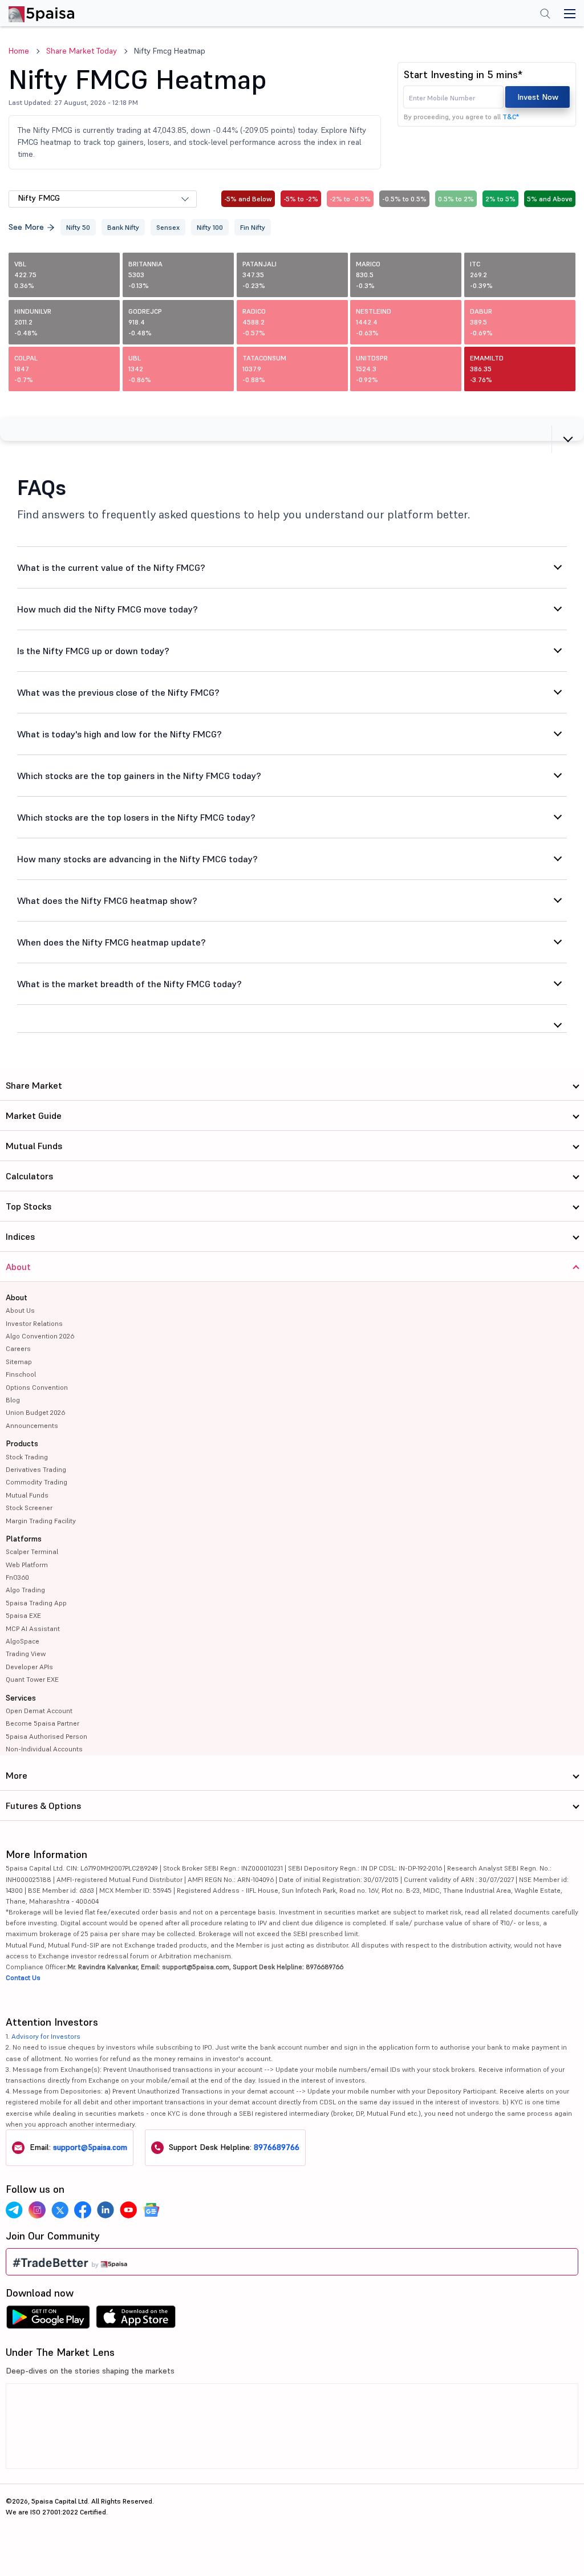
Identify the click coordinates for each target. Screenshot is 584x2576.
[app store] (136, 2320)
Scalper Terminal (32, 1551)
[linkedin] (106, 2210)
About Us (20, 1310)
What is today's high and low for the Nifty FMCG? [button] (119, 734)
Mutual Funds (27, 1495)
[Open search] (545, 15)
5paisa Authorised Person (46, 1736)
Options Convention (37, 1387)
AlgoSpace (23, 1641)
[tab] (292, 429)
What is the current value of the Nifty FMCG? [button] (111, 567)
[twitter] (60, 2210)
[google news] (151, 2210)
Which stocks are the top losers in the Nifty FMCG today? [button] (136, 817)
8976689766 (277, 2147)
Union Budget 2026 (35, 1412)
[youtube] (128, 2210)
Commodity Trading (36, 1482)
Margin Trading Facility (41, 1521)
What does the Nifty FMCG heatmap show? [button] (107, 900)
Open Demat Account (39, 1711)
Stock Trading (27, 1457)
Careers (18, 1348)
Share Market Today (82, 51)
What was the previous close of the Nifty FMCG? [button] (118, 692)
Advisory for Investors (46, 2036)
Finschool (21, 1374)
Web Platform (27, 1565)
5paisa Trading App (36, 1603)
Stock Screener (29, 1508)
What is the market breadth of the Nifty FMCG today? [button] (129, 984)
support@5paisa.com (90, 2147)
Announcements (32, 1425)
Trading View (26, 1654)
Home (19, 51)
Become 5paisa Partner (42, 1723)
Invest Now (538, 97)
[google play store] (48, 2320)
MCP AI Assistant (33, 1628)
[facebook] (83, 2210)
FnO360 (17, 1577)
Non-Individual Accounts (44, 1749)
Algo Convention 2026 (40, 1336)
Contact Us (23, 1977)
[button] (292, 429)
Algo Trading (25, 1590)
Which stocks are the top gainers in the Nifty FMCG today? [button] (139, 776)
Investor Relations (34, 1323)
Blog (13, 1400)
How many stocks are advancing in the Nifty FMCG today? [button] (137, 859)
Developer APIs (29, 1667)
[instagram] (37, 2210)
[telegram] (14, 2210)
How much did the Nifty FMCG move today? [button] (108, 609)
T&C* (511, 117)
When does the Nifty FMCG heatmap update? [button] (111, 942)
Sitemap (19, 1362)
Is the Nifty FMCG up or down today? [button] (93, 651)
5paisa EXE (23, 1615)
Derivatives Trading (36, 1469)
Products (22, 1443)
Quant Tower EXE (32, 1679)
